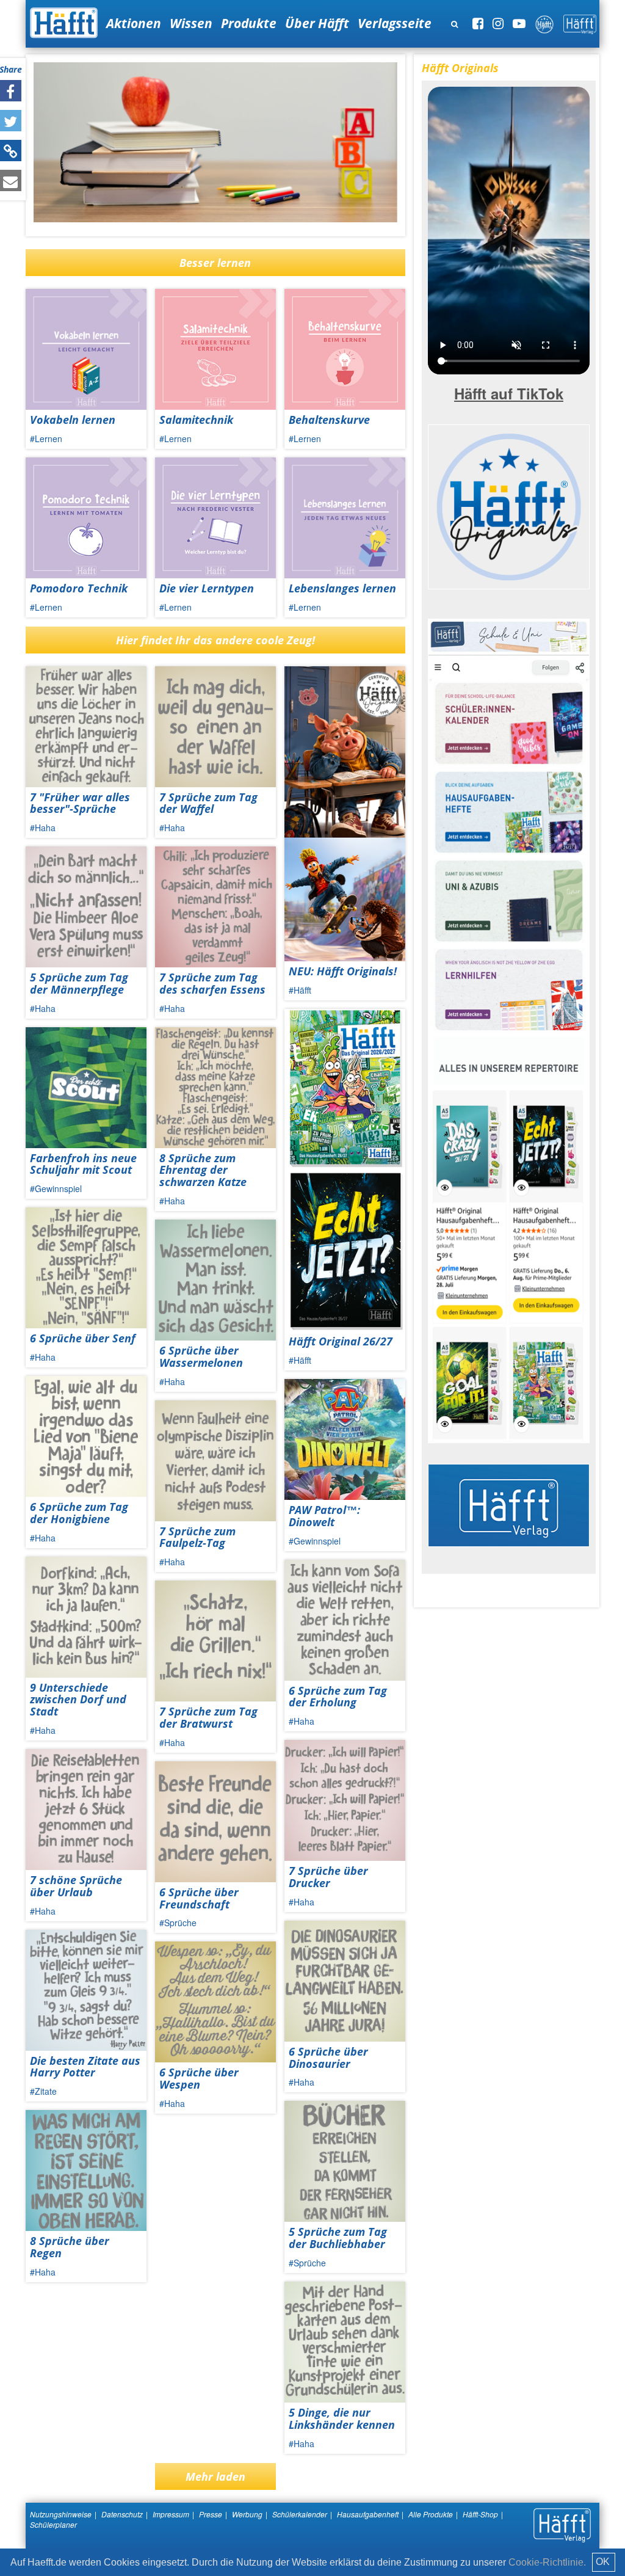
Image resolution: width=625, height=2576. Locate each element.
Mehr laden (215, 2476)
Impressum (171, 2514)
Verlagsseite (395, 23)
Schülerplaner (53, 2524)
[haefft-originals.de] (509, 505)
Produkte (249, 23)
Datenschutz (122, 2514)
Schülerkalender (300, 2514)
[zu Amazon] (509, 1030)
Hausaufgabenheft (368, 2514)
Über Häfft (317, 23)
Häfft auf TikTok (509, 393)
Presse (211, 2514)
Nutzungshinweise (61, 2514)
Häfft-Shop (480, 2514)
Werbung (247, 2514)
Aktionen (134, 23)
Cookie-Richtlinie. (547, 2562)
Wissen (191, 23)
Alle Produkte (431, 2514)
